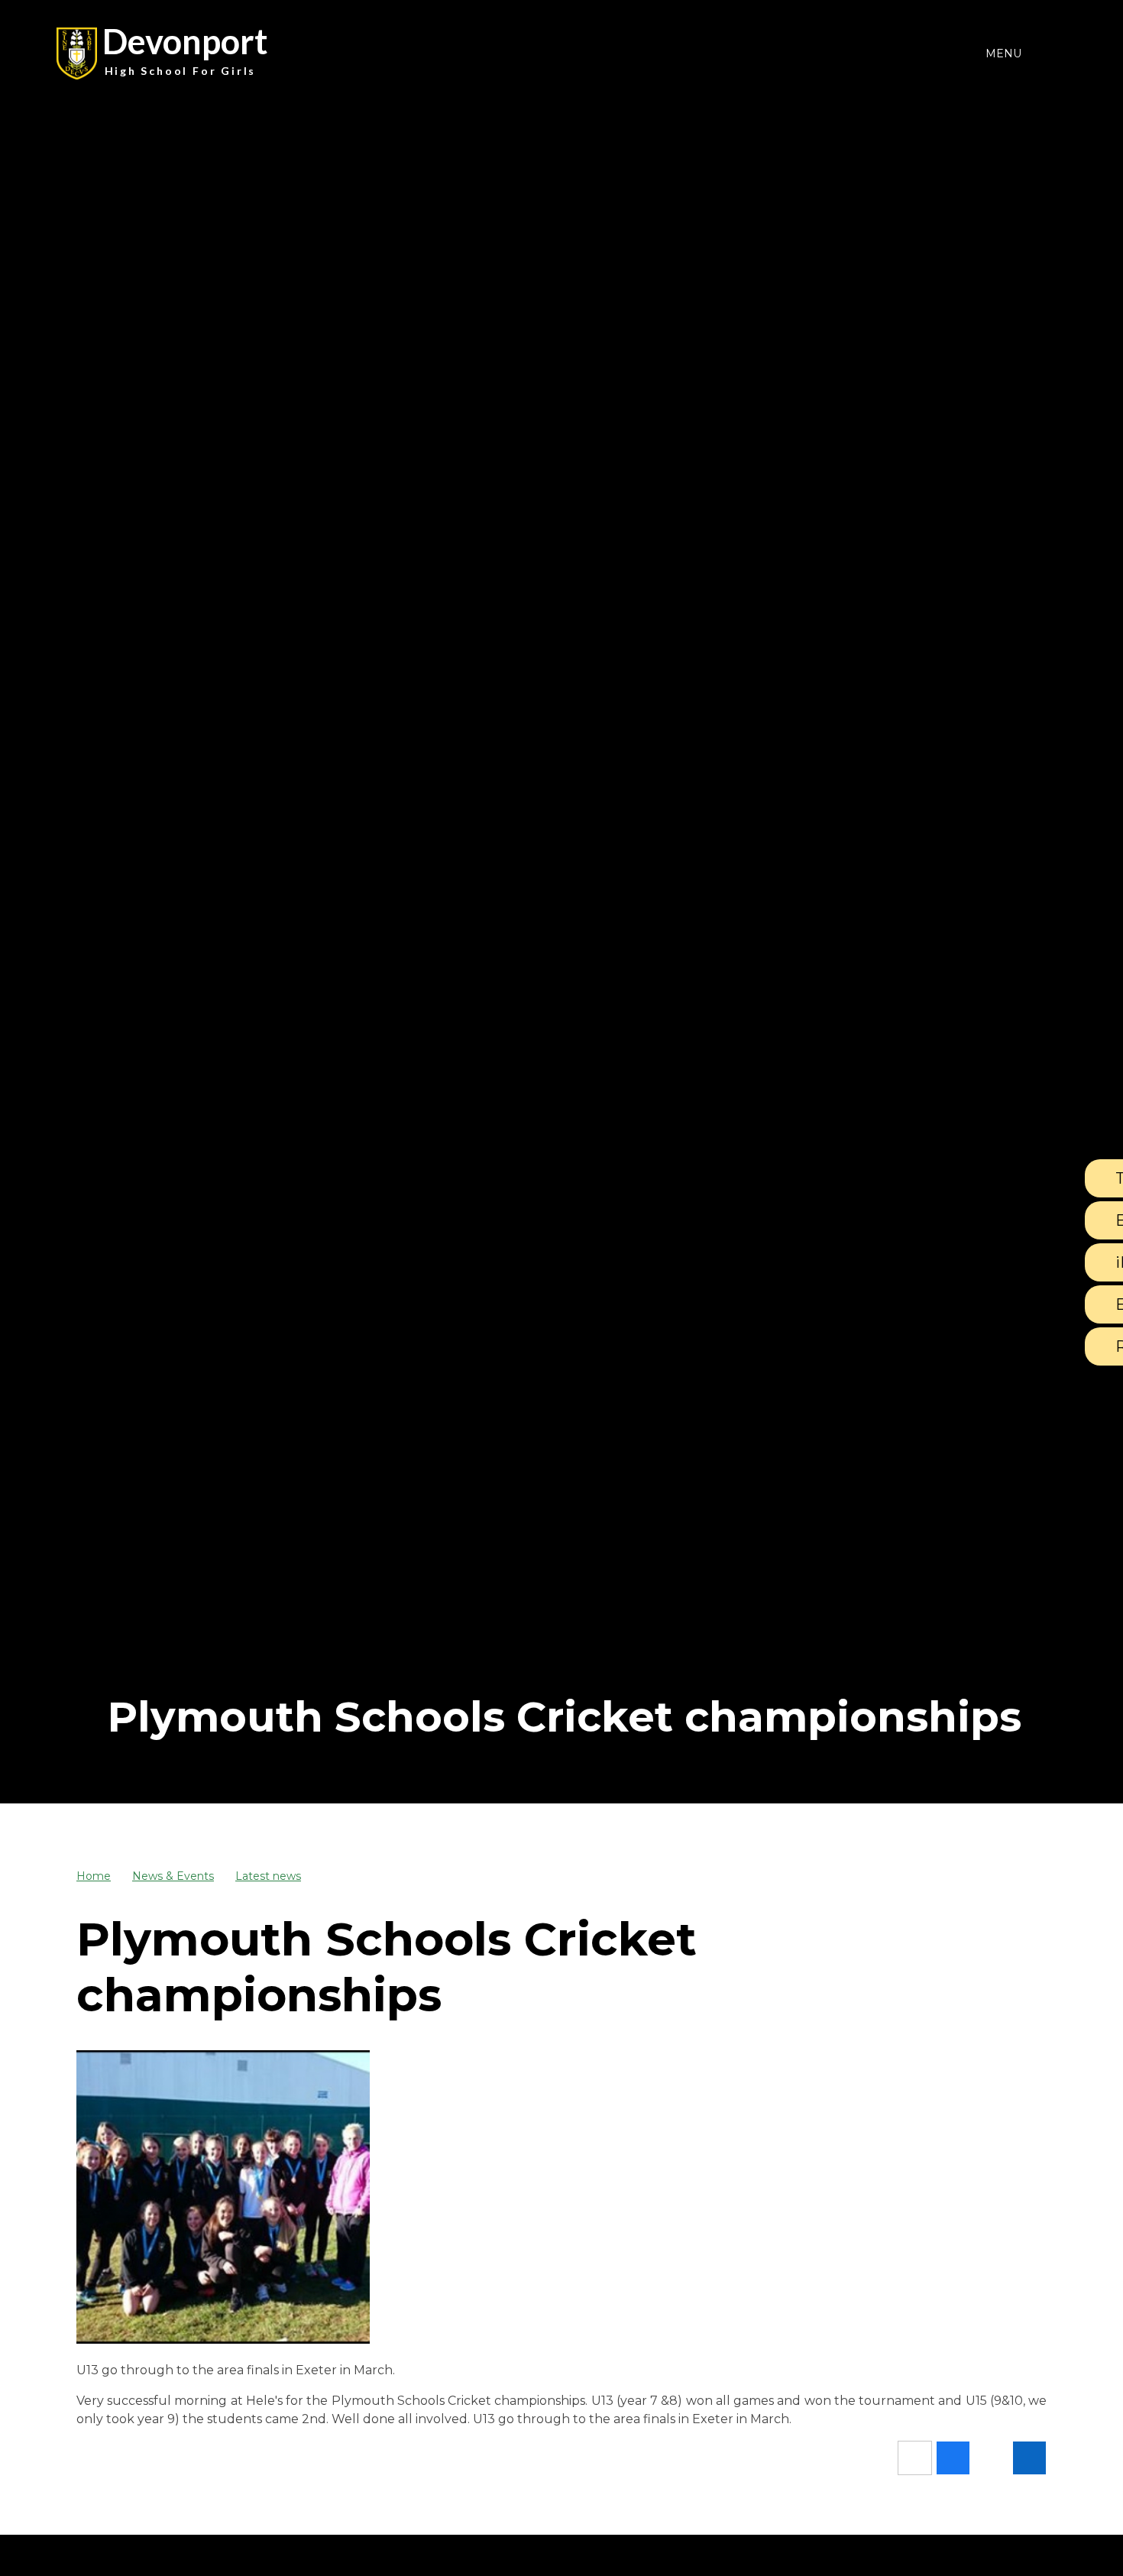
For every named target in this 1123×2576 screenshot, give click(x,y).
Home (94, 1876)
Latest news (268, 1876)
